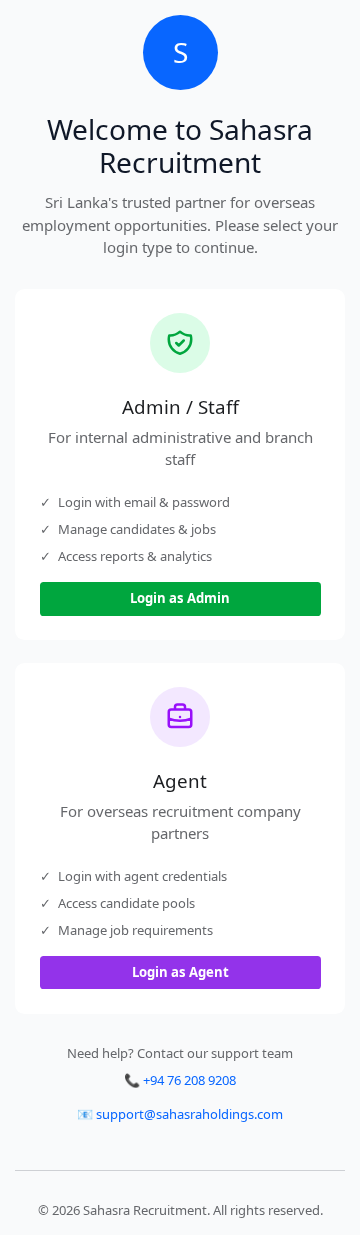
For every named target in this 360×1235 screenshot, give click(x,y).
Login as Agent (180, 972)
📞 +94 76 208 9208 (180, 1080)
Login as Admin (180, 598)
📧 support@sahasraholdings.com (180, 1114)
